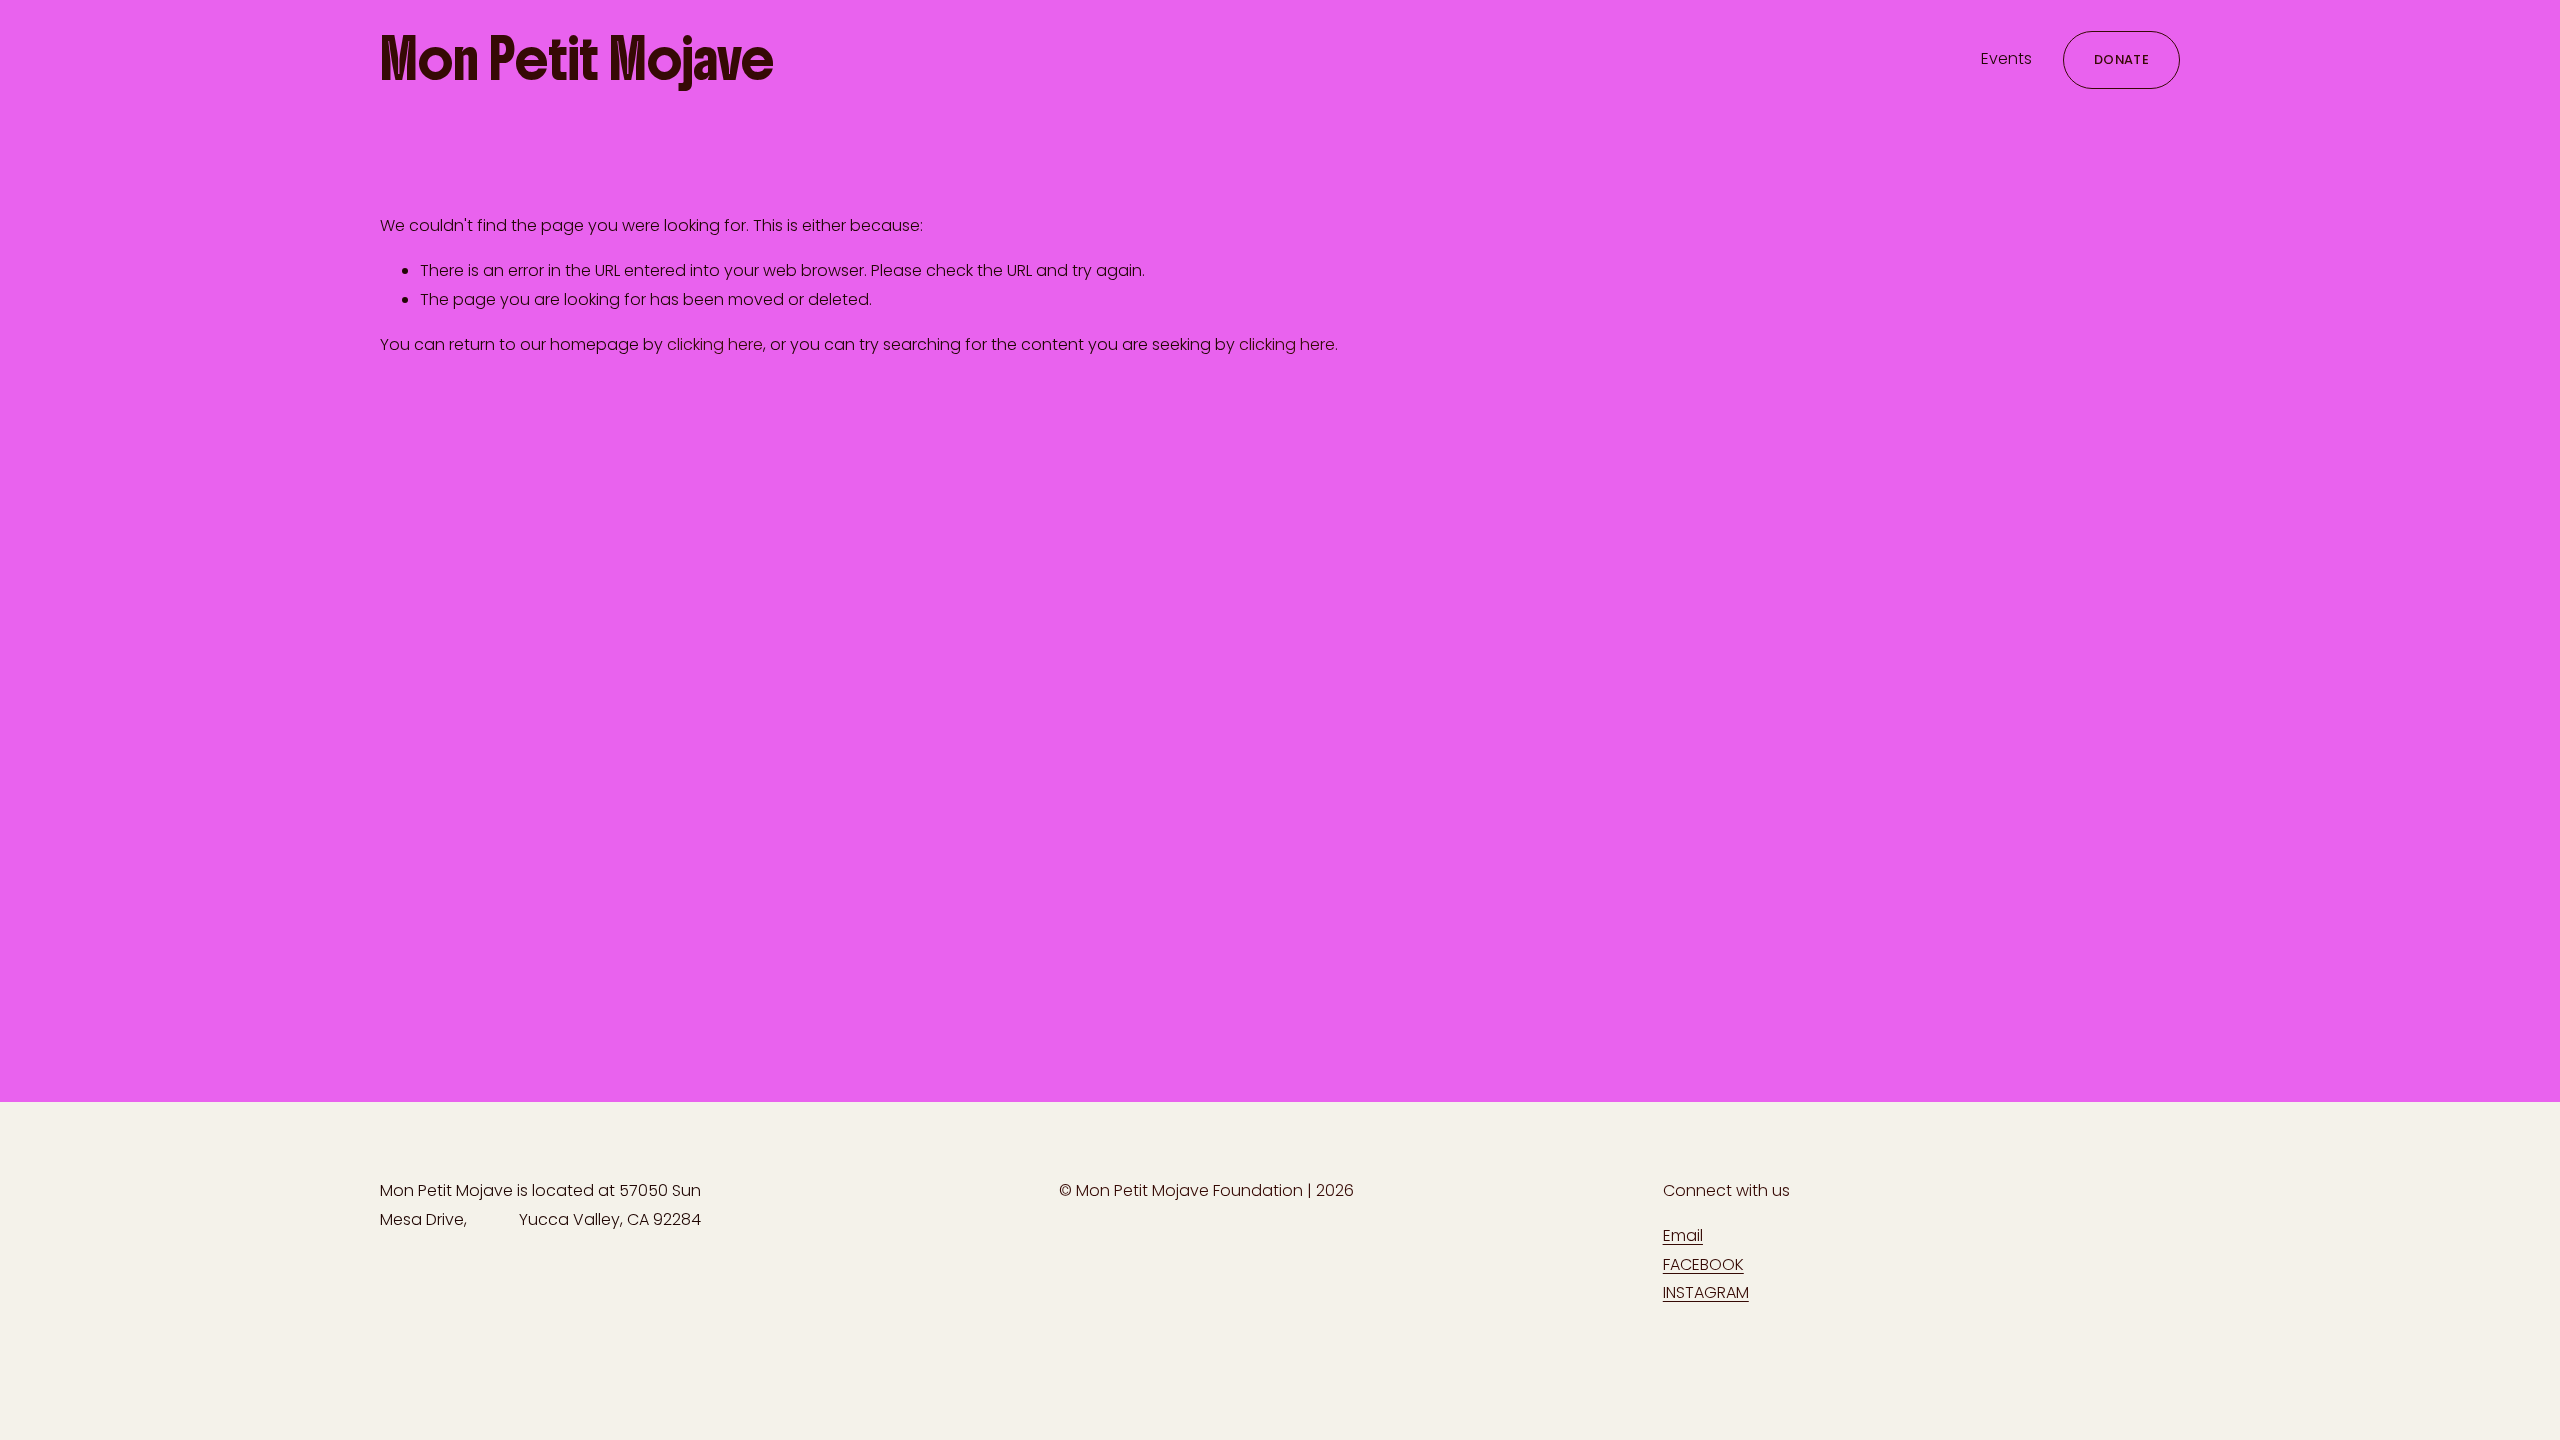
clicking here (715, 344)
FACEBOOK (1703, 1264)
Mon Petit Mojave (577, 59)
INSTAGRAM (1706, 1292)
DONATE (2121, 59)
